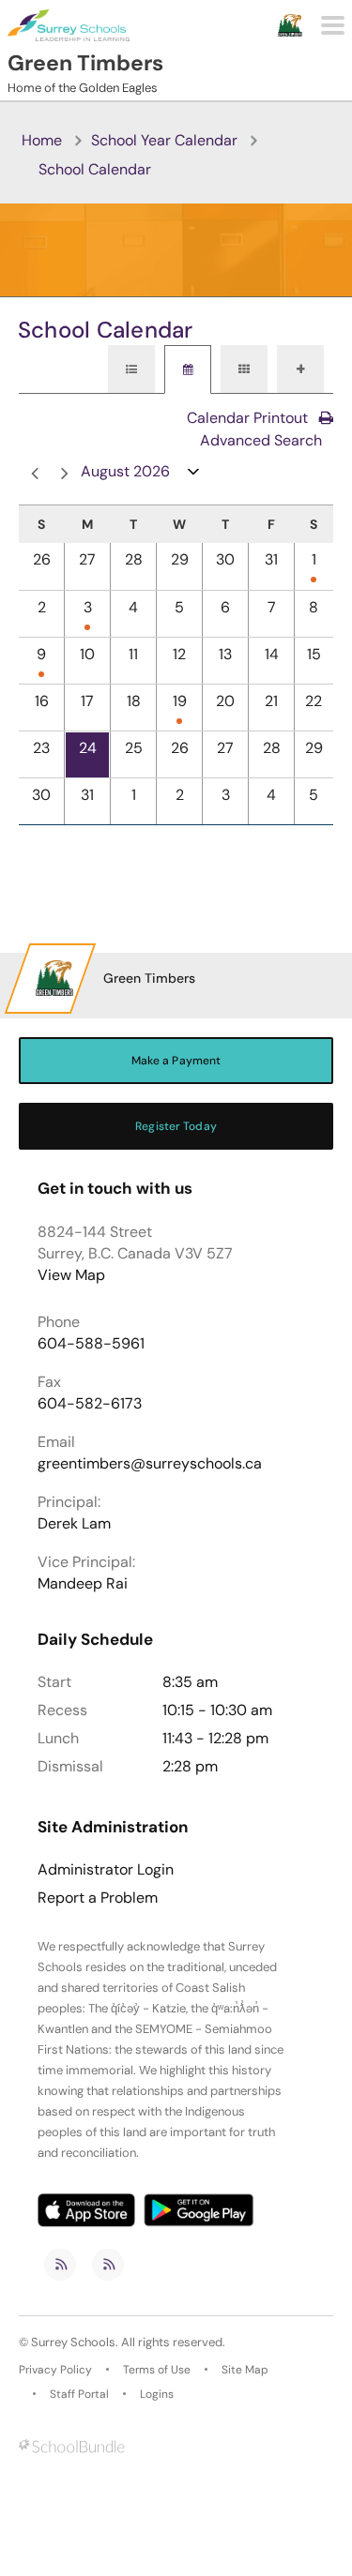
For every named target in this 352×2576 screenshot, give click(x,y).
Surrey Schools (73, 2342)
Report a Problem (98, 1898)
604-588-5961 (91, 1343)
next (61, 474)
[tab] (131, 369)
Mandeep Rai (83, 1583)
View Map (71, 1275)
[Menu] (333, 25)
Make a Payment (176, 1061)
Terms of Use (157, 2370)
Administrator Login (106, 1870)
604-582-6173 (90, 1403)
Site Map (245, 2370)
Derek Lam (74, 1523)
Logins (157, 2394)
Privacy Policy (55, 2370)
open (194, 476)
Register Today (176, 1126)
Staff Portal (79, 2394)
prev (31, 474)
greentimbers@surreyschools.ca (150, 1463)
